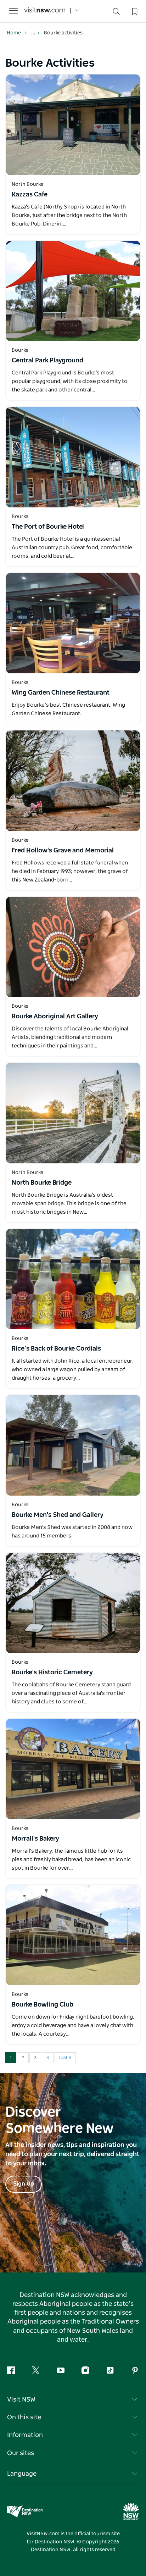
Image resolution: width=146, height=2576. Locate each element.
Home (14, 33)
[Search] (116, 13)
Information (25, 2435)
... (34, 33)
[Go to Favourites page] (134, 11)
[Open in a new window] (73, 125)
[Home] (45, 11)
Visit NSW (21, 2400)
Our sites (21, 2453)
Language (22, 2474)
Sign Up (24, 2184)
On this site (24, 2418)
